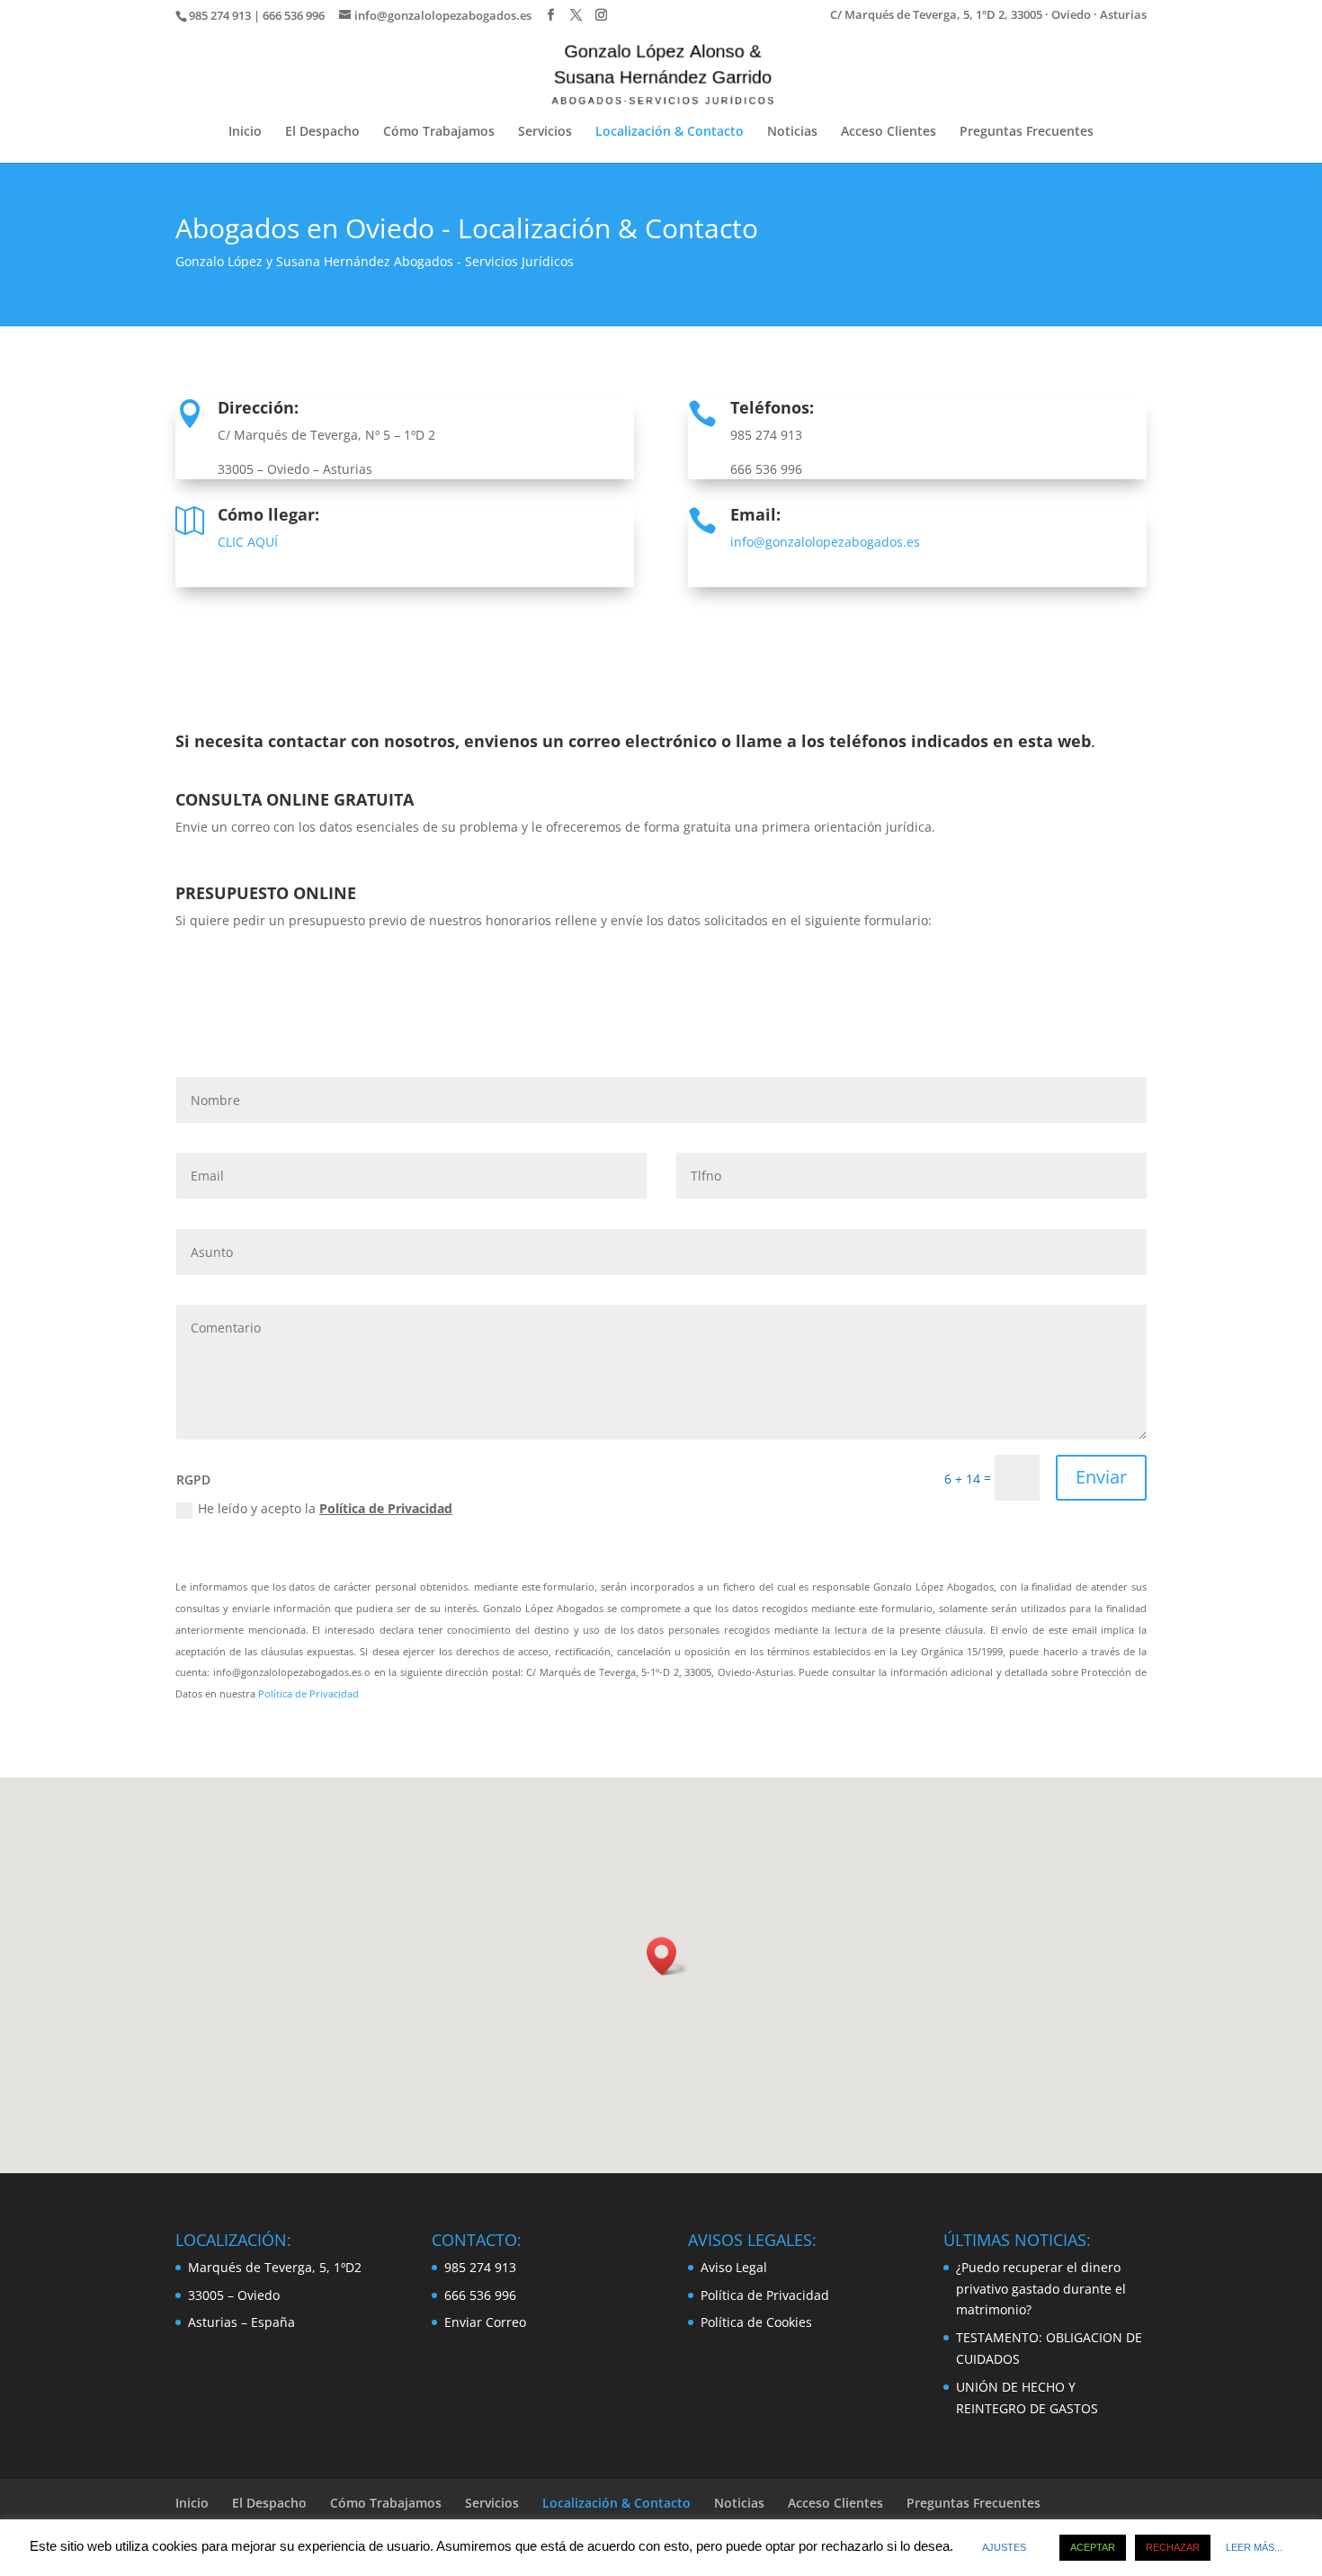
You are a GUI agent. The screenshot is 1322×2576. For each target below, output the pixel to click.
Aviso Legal (734, 2267)
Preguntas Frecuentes (1027, 132)
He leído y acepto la (325, 1508)
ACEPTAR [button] (1093, 2547)
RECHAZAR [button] (1173, 2547)
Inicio (245, 132)
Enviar (1101, 1477)
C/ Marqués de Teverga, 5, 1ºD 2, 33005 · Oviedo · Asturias (988, 16)
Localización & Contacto (670, 132)
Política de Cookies (756, 2322)
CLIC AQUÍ (248, 542)
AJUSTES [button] (1004, 2547)
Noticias (792, 132)
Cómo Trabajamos (439, 132)
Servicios (545, 132)
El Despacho (322, 132)
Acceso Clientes (889, 132)
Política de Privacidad (386, 1508)
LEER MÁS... (1254, 2547)
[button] (667, 1956)
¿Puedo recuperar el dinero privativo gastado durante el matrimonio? (1041, 2289)
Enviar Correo (485, 2322)
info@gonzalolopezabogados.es (825, 542)
